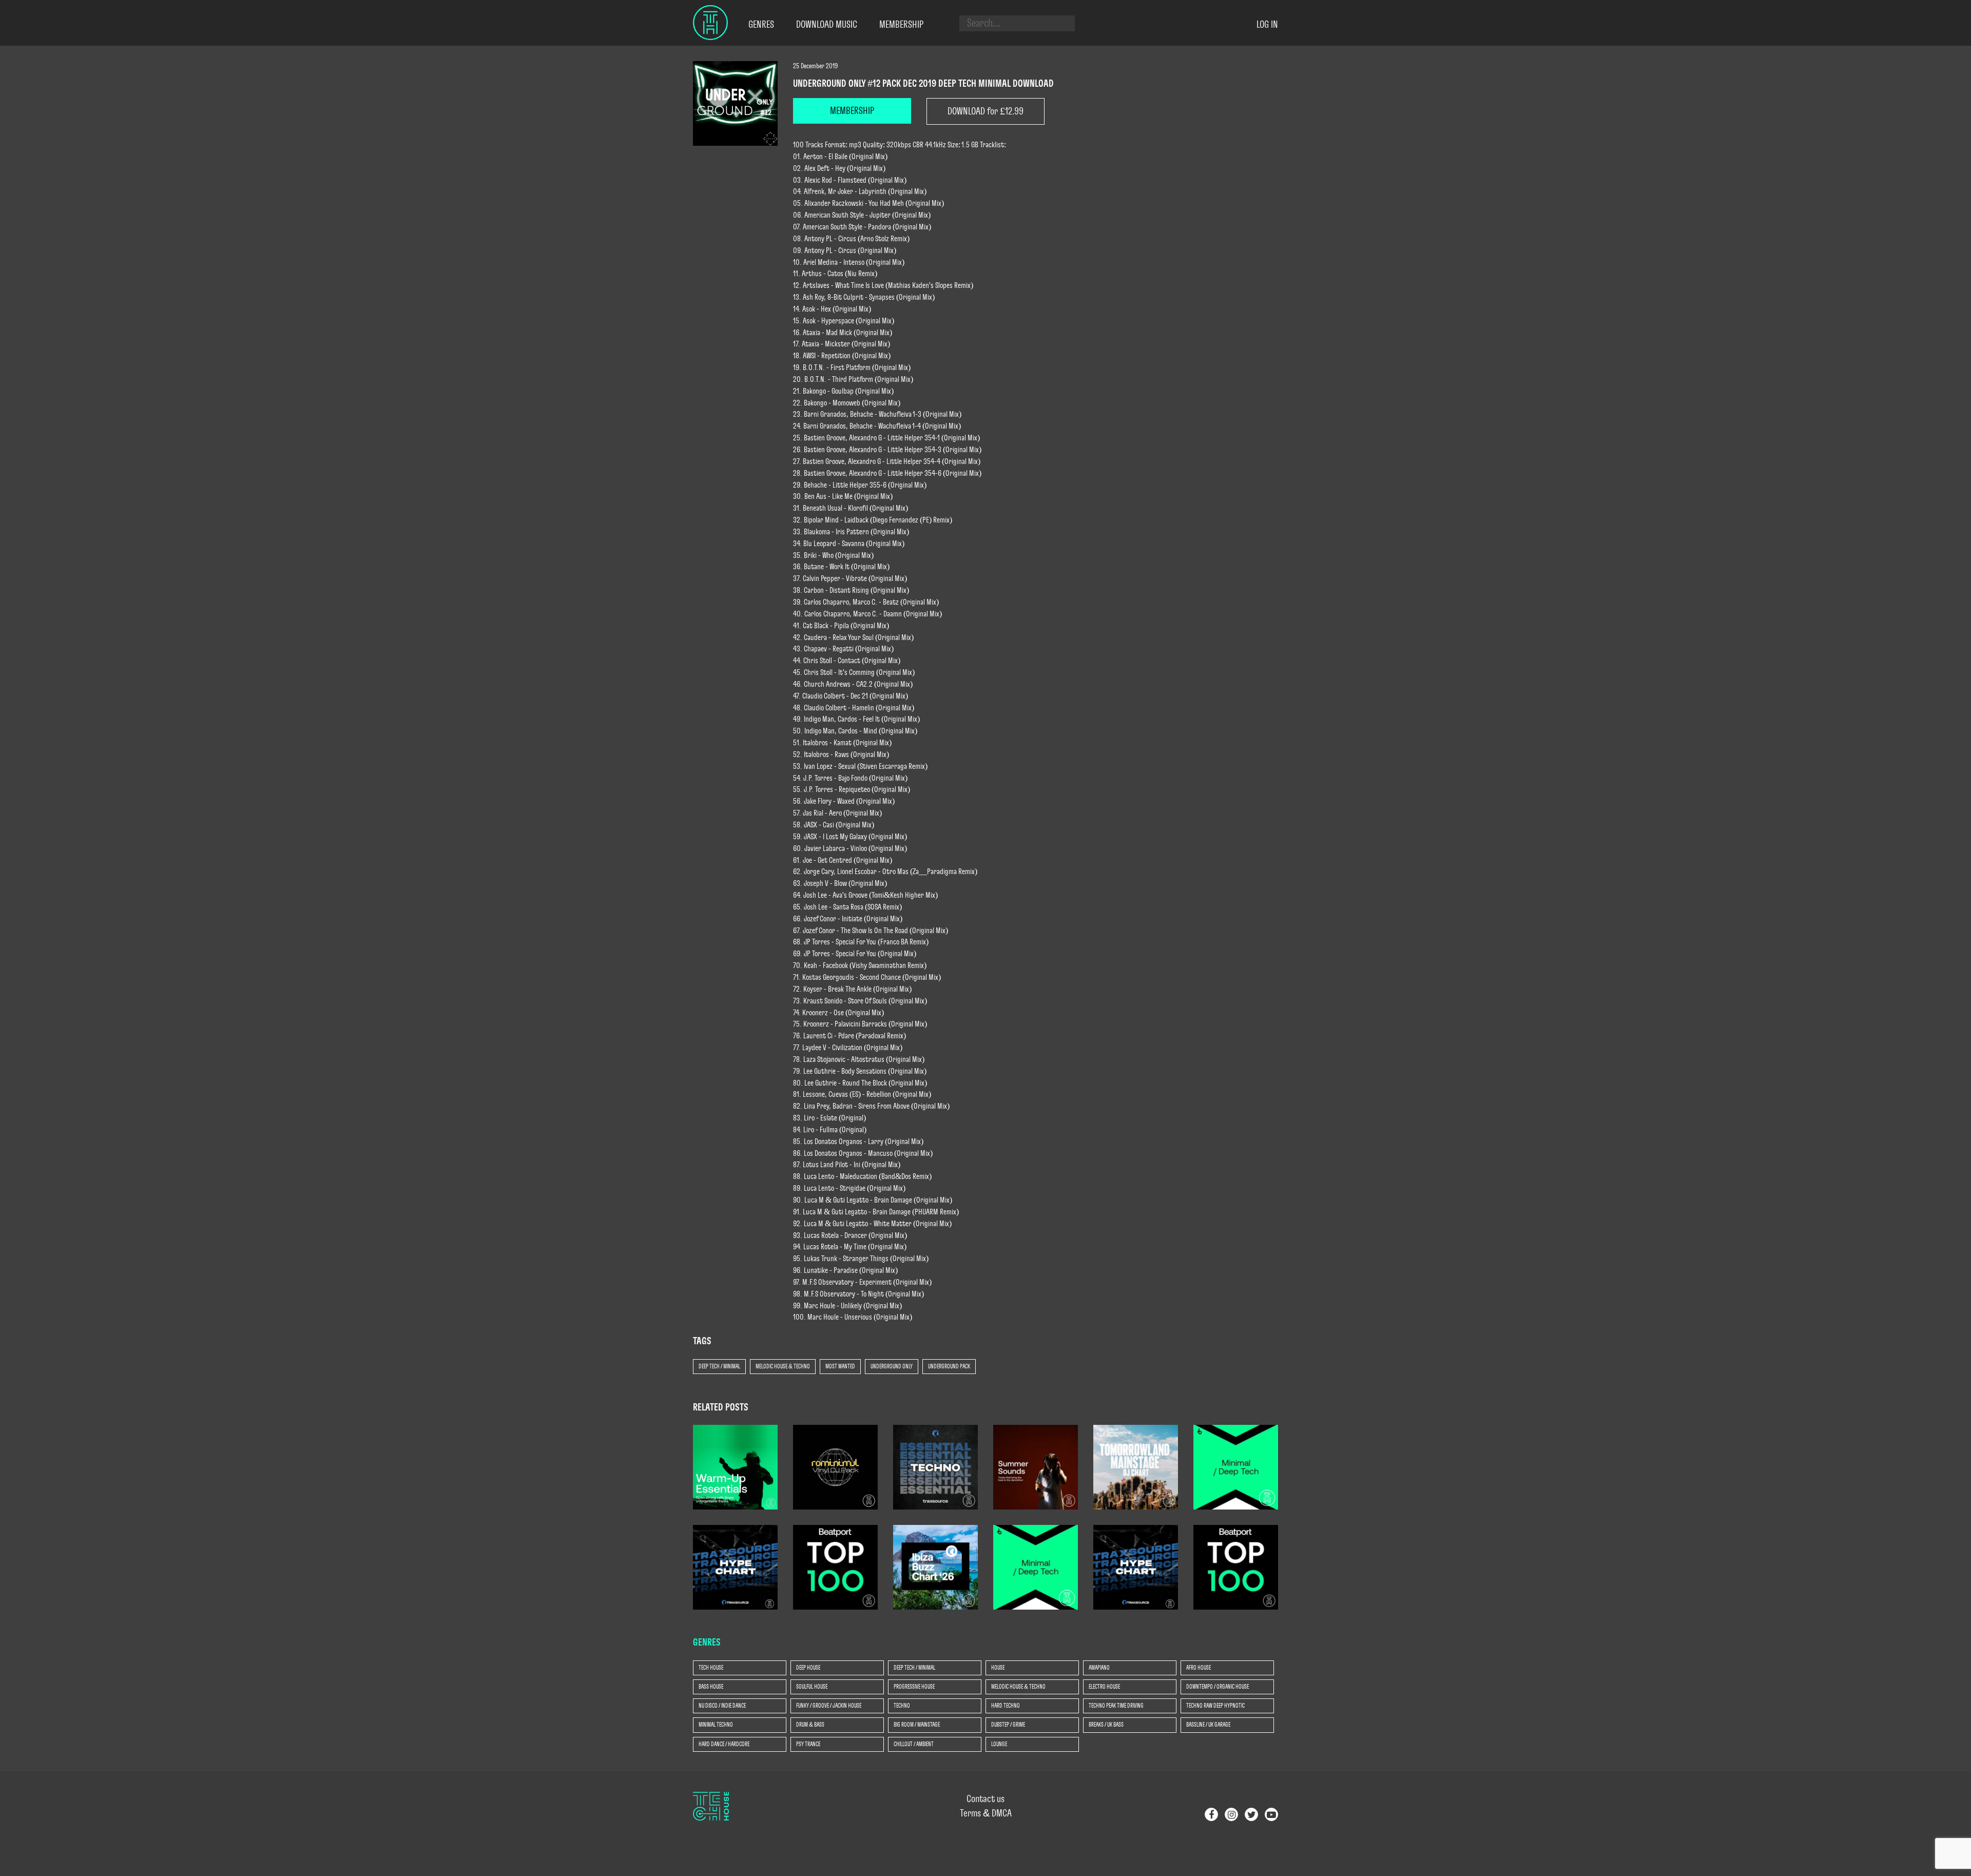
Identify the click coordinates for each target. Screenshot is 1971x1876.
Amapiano (1099, 1668)
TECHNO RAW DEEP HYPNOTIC (1215, 1706)
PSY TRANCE (808, 1744)
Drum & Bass (810, 1725)
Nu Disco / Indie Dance (722, 1706)
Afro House (1199, 1668)
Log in (1267, 25)
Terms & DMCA (986, 1813)
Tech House (711, 1668)
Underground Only (892, 1366)
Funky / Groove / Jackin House (829, 1706)
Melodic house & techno (783, 1366)
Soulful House (812, 1687)
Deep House (808, 1668)
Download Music (827, 25)
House (998, 1668)
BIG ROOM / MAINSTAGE (917, 1725)
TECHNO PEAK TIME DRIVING (1116, 1706)
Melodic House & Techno (1018, 1687)
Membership (901, 25)
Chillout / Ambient (914, 1744)
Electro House (1104, 1687)
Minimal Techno (716, 1725)
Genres (761, 25)
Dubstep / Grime (1008, 1725)
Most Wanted (840, 1366)
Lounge (999, 1744)
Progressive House (914, 1687)
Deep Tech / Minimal (719, 1366)
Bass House (711, 1687)
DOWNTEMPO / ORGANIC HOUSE (1218, 1687)
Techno (902, 1706)
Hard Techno (1006, 1706)
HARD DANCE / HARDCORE (724, 1744)
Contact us (985, 1799)
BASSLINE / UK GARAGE (1208, 1725)
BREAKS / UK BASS (1106, 1725)
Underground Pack (949, 1366)
